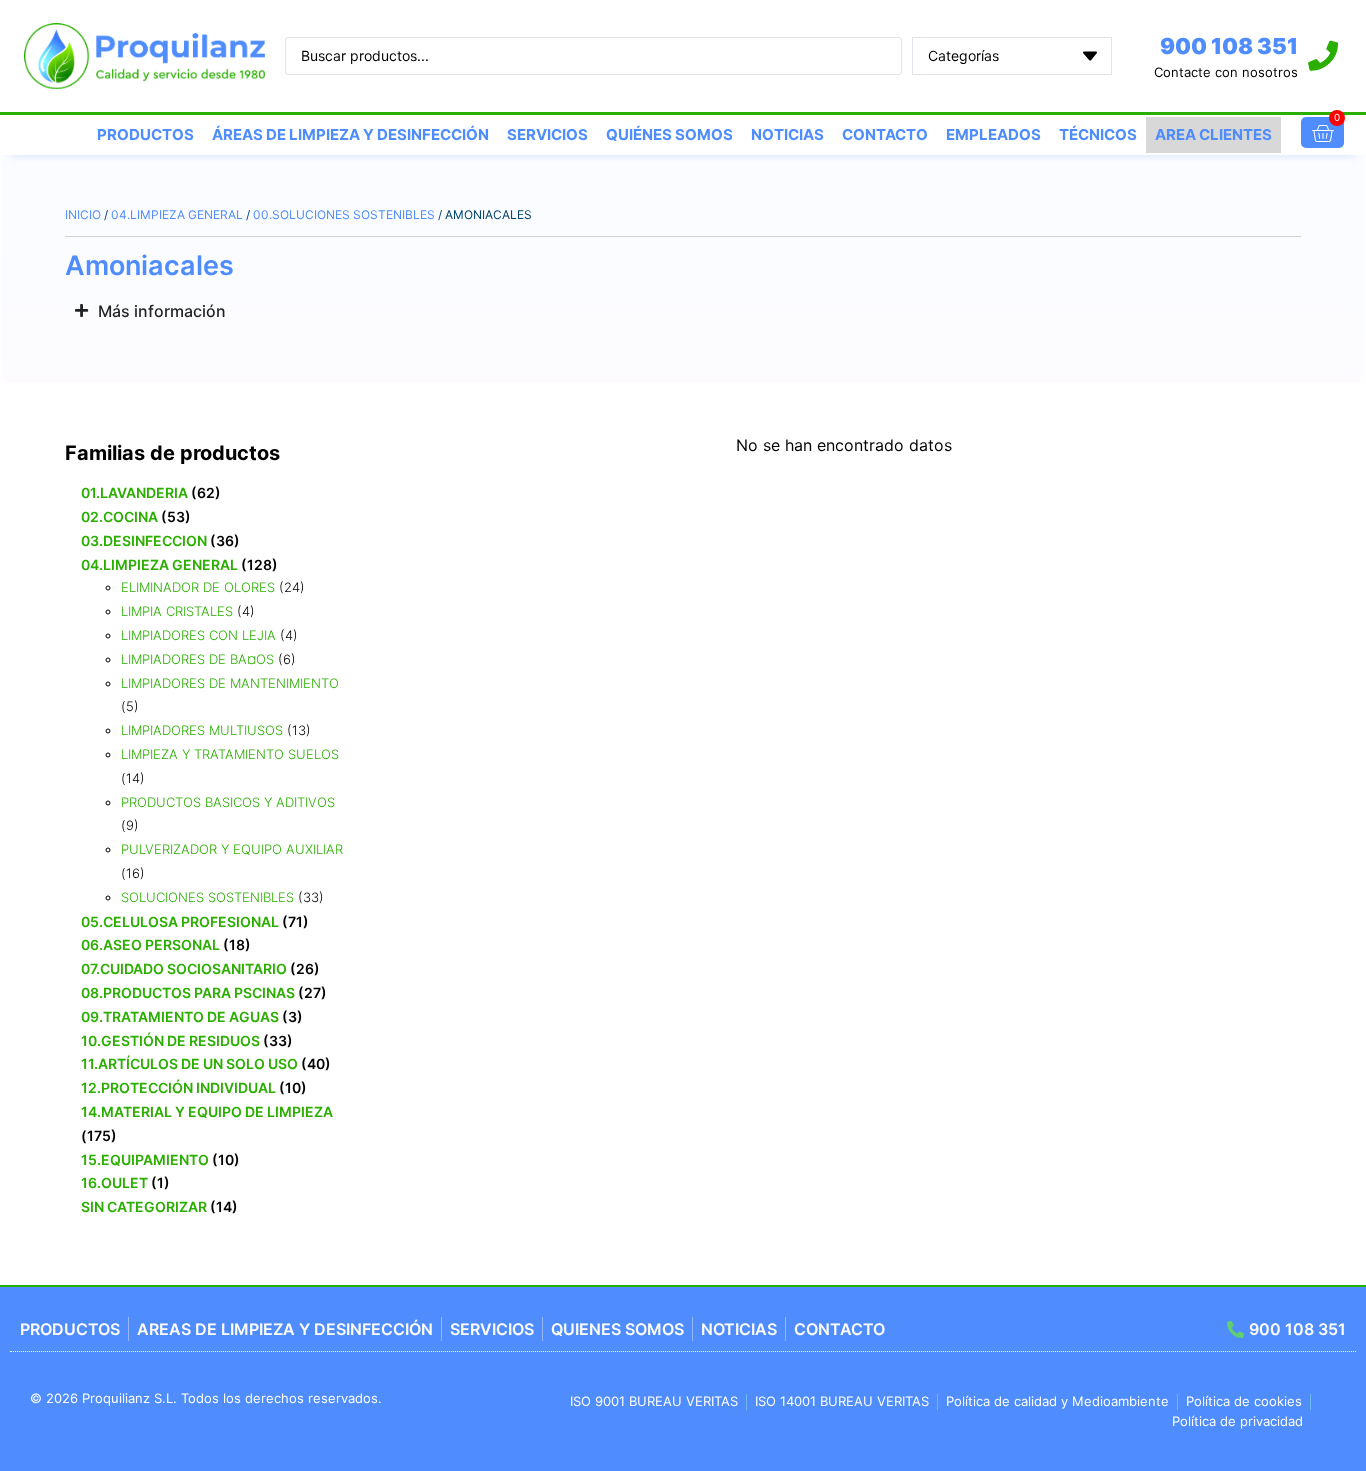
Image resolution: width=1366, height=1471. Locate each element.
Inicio (83, 214)
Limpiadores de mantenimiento (230, 683)
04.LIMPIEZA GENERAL (177, 214)
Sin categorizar (144, 1206)
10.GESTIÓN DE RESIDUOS (170, 1040)
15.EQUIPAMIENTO (145, 1159)
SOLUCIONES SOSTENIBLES (207, 897)
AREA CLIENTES (1213, 134)
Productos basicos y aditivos (228, 802)
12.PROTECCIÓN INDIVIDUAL (178, 1087)
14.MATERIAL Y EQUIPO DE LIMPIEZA (207, 1111)
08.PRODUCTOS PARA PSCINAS (188, 992)
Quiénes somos (669, 134)
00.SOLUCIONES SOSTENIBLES (344, 214)
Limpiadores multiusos (202, 730)
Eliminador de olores (198, 587)
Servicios (547, 134)
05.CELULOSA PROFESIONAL (180, 921)
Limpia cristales (177, 611)
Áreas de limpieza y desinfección (350, 134)
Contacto (885, 134)
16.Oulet (114, 1182)
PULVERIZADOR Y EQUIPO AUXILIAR (232, 849)
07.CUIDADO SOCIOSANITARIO (184, 968)
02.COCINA (119, 516)
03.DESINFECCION (144, 540)
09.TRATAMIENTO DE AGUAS (180, 1016)
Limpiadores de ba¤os (197, 659)
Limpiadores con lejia (198, 635)
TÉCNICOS (1098, 134)
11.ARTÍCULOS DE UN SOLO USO (189, 1063)
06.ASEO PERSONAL (150, 944)
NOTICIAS (787, 134)
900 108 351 (1229, 46)
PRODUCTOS (145, 134)
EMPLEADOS (993, 134)
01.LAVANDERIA (134, 492)
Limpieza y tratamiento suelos (230, 754)
